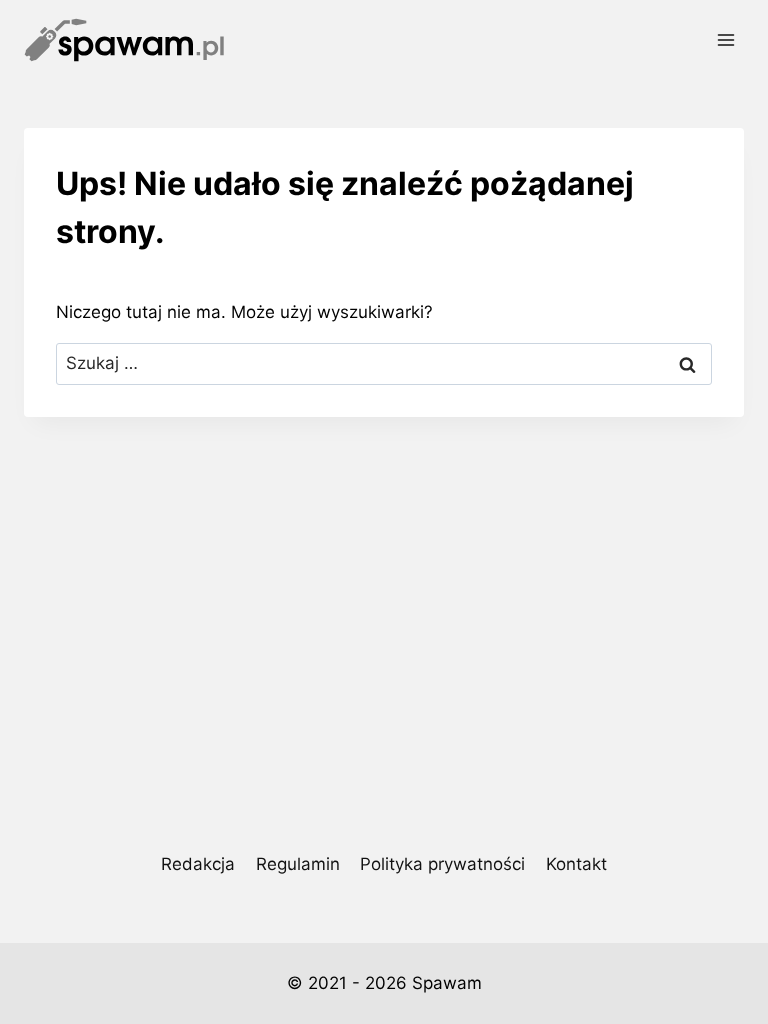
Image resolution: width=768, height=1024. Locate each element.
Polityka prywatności (442, 864)
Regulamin (298, 864)
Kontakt (576, 864)
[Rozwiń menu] (725, 39)
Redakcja (198, 864)
